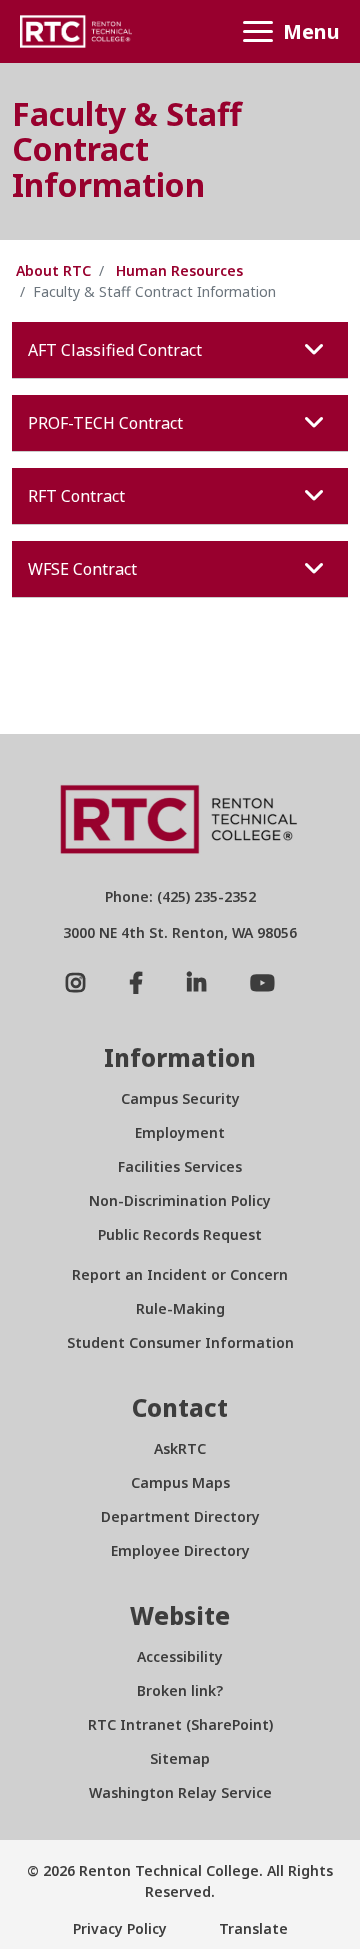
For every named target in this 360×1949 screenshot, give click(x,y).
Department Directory (180, 1516)
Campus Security (180, 1098)
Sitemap (180, 1758)
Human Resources (179, 270)
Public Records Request (180, 1234)
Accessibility (180, 1656)
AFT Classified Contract (115, 350)
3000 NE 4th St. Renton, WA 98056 (180, 932)
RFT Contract (76, 496)
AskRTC (180, 1448)
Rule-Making (180, 1308)
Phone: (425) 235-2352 (180, 896)
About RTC (53, 270)
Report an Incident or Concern (180, 1274)
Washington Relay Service (180, 1792)
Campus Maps (180, 1482)
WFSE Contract (82, 569)
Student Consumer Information (180, 1342)
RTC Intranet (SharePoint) (180, 1724)
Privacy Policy (120, 1928)
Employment (180, 1132)
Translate (251, 1928)
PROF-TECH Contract (105, 423)
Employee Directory (180, 1550)
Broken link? (180, 1690)
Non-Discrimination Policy (180, 1200)
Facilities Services (180, 1166)
